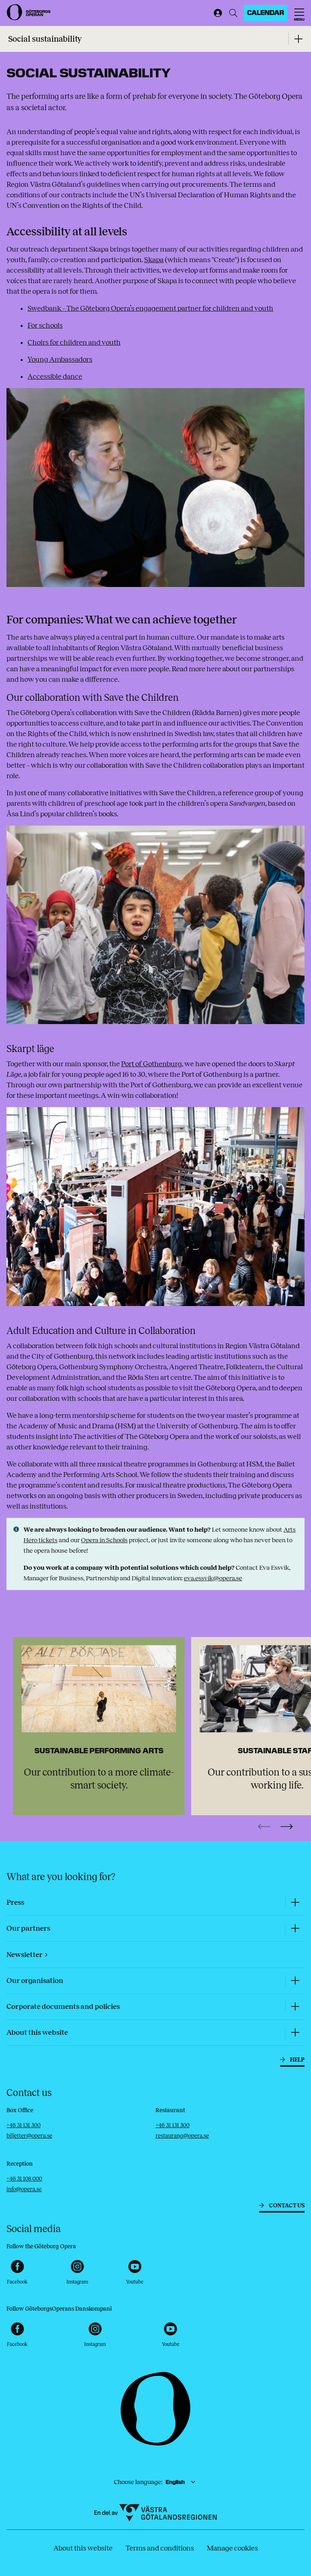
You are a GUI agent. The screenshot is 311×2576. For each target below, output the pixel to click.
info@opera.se (24, 2189)
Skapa (154, 260)
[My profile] (216, 13)
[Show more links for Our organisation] (295, 1981)
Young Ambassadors (60, 359)
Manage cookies (232, 2548)
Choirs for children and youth (74, 342)
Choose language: (138, 2482)
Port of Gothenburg (151, 1064)
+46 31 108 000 (24, 2179)
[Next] (287, 1827)
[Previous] (264, 1827)
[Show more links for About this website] (295, 2033)
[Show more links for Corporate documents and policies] (295, 2007)
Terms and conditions (160, 2548)
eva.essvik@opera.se (213, 1578)
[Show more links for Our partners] (295, 1928)
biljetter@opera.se (29, 2136)
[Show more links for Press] (295, 1903)
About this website (83, 2548)
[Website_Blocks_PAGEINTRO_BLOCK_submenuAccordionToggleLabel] (298, 39)
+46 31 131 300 (23, 2125)
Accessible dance (55, 376)
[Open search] (233, 13)
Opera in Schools (104, 1540)
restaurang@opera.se (182, 2136)
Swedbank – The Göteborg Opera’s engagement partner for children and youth (150, 308)
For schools (45, 325)
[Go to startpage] (29, 12)
